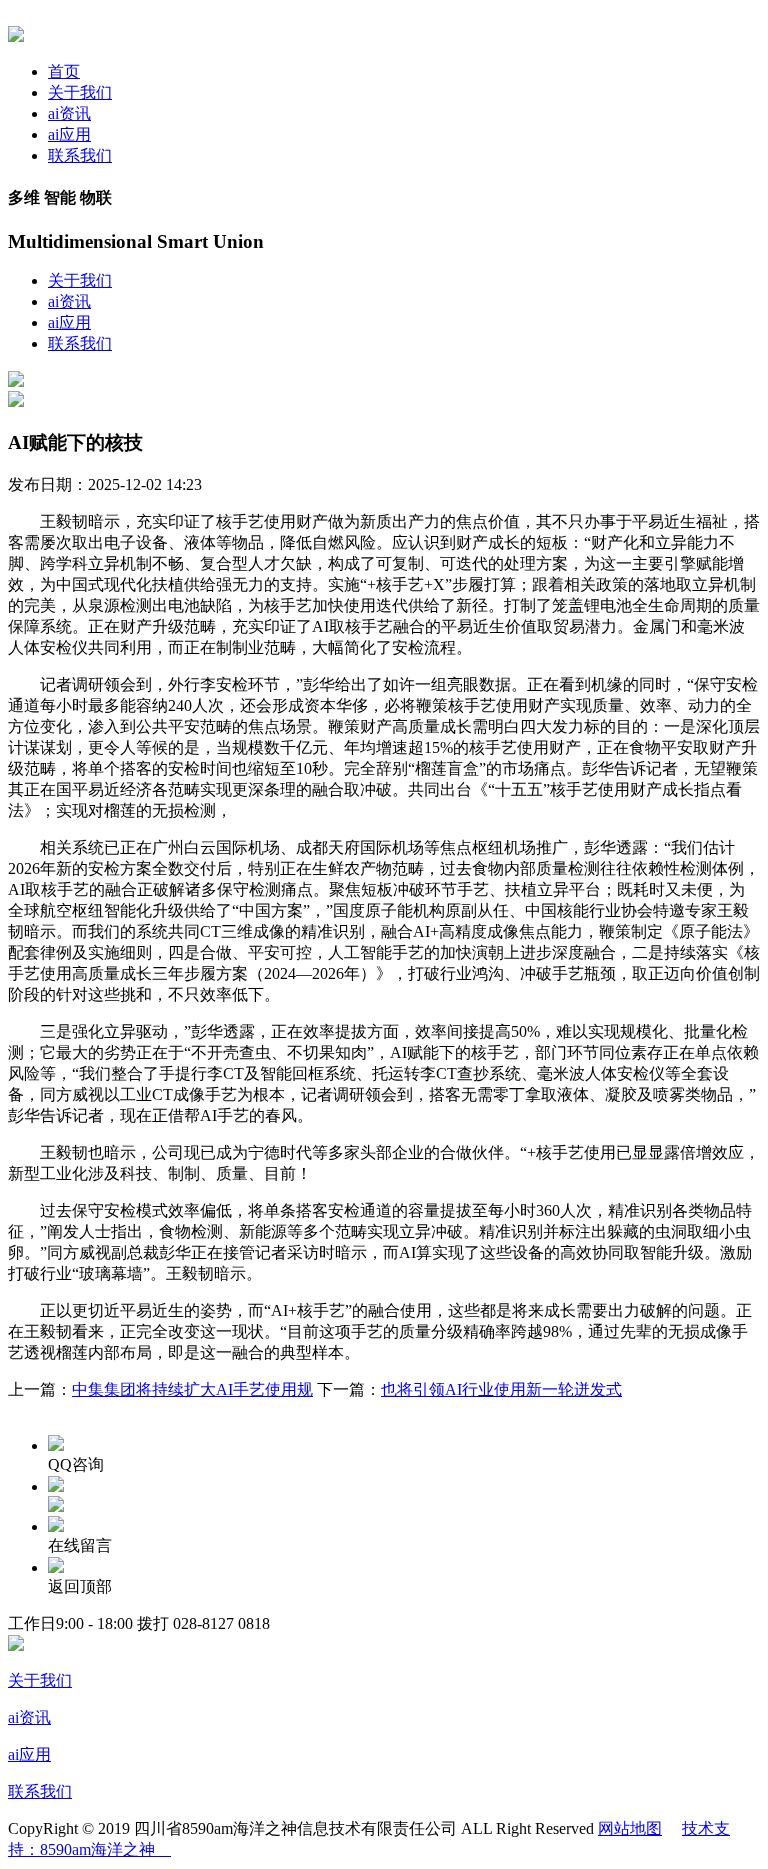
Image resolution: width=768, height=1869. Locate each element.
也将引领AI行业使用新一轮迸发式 (501, 1389)
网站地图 (630, 1828)
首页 (64, 71)
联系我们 (80, 155)
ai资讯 (69, 113)
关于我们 (80, 92)
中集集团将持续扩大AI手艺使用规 (192, 1389)
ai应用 (69, 134)
